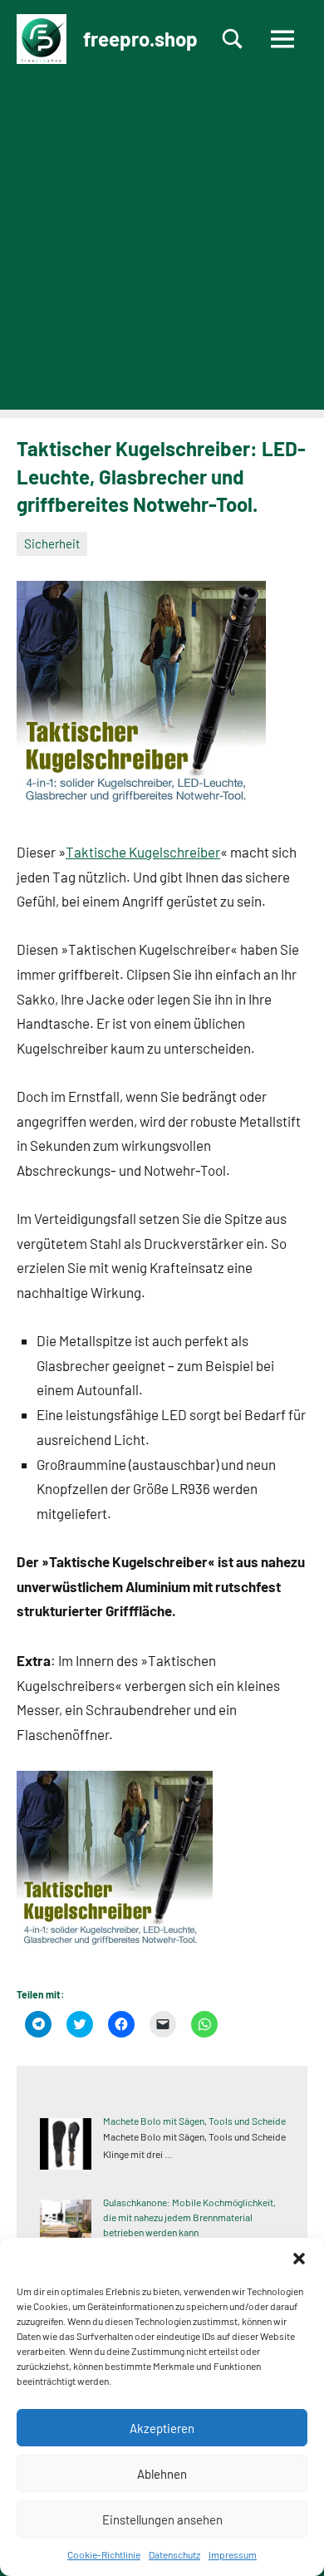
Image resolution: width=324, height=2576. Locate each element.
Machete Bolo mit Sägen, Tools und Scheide (194, 2121)
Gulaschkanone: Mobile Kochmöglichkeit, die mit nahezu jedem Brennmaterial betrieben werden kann (189, 2217)
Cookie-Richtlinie (104, 2554)
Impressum (233, 2554)
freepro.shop (140, 39)
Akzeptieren (162, 2428)
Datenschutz (174, 2554)
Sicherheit (52, 543)
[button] (299, 2259)
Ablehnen (162, 2474)
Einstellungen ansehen (162, 2519)
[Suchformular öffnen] (233, 39)
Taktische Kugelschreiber (143, 852)
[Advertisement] (162, 248)
